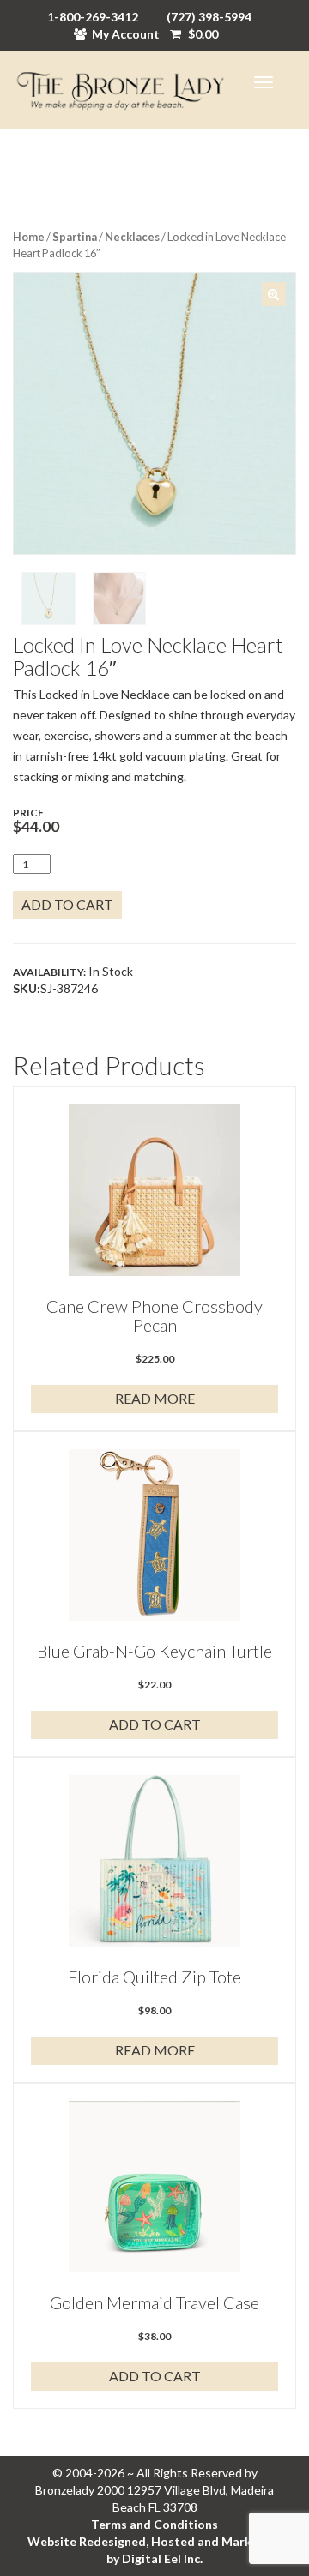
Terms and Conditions (154, 2524)
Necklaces (132, 237)
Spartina (75, 237)
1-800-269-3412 (93, 17)
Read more (155, 1398)
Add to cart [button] (155, 1724)
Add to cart (67, 904)
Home (29, 237)
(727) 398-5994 (209, 17)
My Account (126, 34)
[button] (274, 294)
